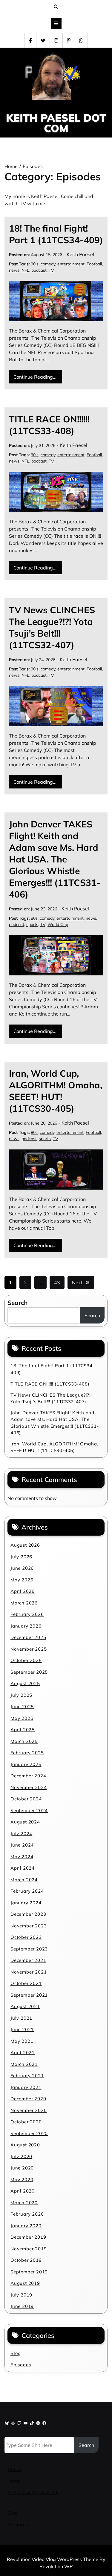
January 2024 (26, 1903)
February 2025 (27, 1753)
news (14, 270)
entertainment (71, 264)
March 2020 (24, 2203)
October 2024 (26, 1799)
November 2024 (29, 1787)
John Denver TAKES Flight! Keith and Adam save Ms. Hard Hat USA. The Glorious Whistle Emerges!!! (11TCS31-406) (55, 859)
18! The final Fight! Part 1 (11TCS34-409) (56, 234)
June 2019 (22, 2306)
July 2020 (21, 2156)
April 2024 (23, 1868)
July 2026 (21, 1557)
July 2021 (21, 2018)
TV (51, 270)
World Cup (58, 924)
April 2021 (23, 2053)
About (14, 2470)
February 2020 (27, 2214)
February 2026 (27, 1614)
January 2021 (26, 2087)
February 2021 (27, 2076)
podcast (39, 270)
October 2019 (26, 2260)
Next (77, 1282)
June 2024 (22, 1845)
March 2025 (24, 1741)
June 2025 (22, 1706)
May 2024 (22, 1857)
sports (32, 924)
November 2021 (29, 1972)
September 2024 (29, 1810)
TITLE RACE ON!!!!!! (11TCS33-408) (49, 425)
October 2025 (26, 1660)
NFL (25, 270)
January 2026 (26, 1626)
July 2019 (21, 2295)
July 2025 (21, 1695)
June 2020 (22, 2168)
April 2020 (23, 2191)
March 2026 (24, 1603)
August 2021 (25, 2006)
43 (57, 1282)
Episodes (21, 2365)
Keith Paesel (80, 254)
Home (14, 2481)
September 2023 (29, 1949)
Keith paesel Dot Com (56, 123)
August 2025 (25, 1683)
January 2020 (26, 2226)
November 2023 (29, 1926)
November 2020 (29, 2110)
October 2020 (26, 2122)
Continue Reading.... (36, 377)
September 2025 (29, 1672)
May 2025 (22, 1718)
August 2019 (25, 2283)
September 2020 (29, 2133)
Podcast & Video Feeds (34, 2493)
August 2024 (25, 1822)
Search (18, 1303)
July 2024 (21, 1834)
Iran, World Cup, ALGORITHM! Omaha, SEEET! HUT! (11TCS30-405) (56, 1091)
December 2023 (28, 1914)
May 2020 (22, 2180)
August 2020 (25, 2145)
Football (94, 264)
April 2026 (23, 1591)
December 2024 (28, 1776)
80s (34, 918)
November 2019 (29, 2249)
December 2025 (28, 1637)
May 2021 (22, 2041)
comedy (48, 264)
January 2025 (26, 1764)
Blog (16, 2353)
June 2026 (22, 1568)
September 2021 (29, 1995)
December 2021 (28, 1960)
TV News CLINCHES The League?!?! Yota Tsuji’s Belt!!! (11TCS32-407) (52, 627)
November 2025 (29, 1649)
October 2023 (26, 1937)
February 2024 (27, 1891)
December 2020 (28, 2099)
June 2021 (22, 2029)
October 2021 (26, 1983)
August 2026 (25, 1545)
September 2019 (29, 2272)
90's (35, 264)
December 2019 (28, 2237)
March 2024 (24, 1880)
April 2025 (23, 1730)
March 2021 (24, 2064)
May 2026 (22, 1580)
